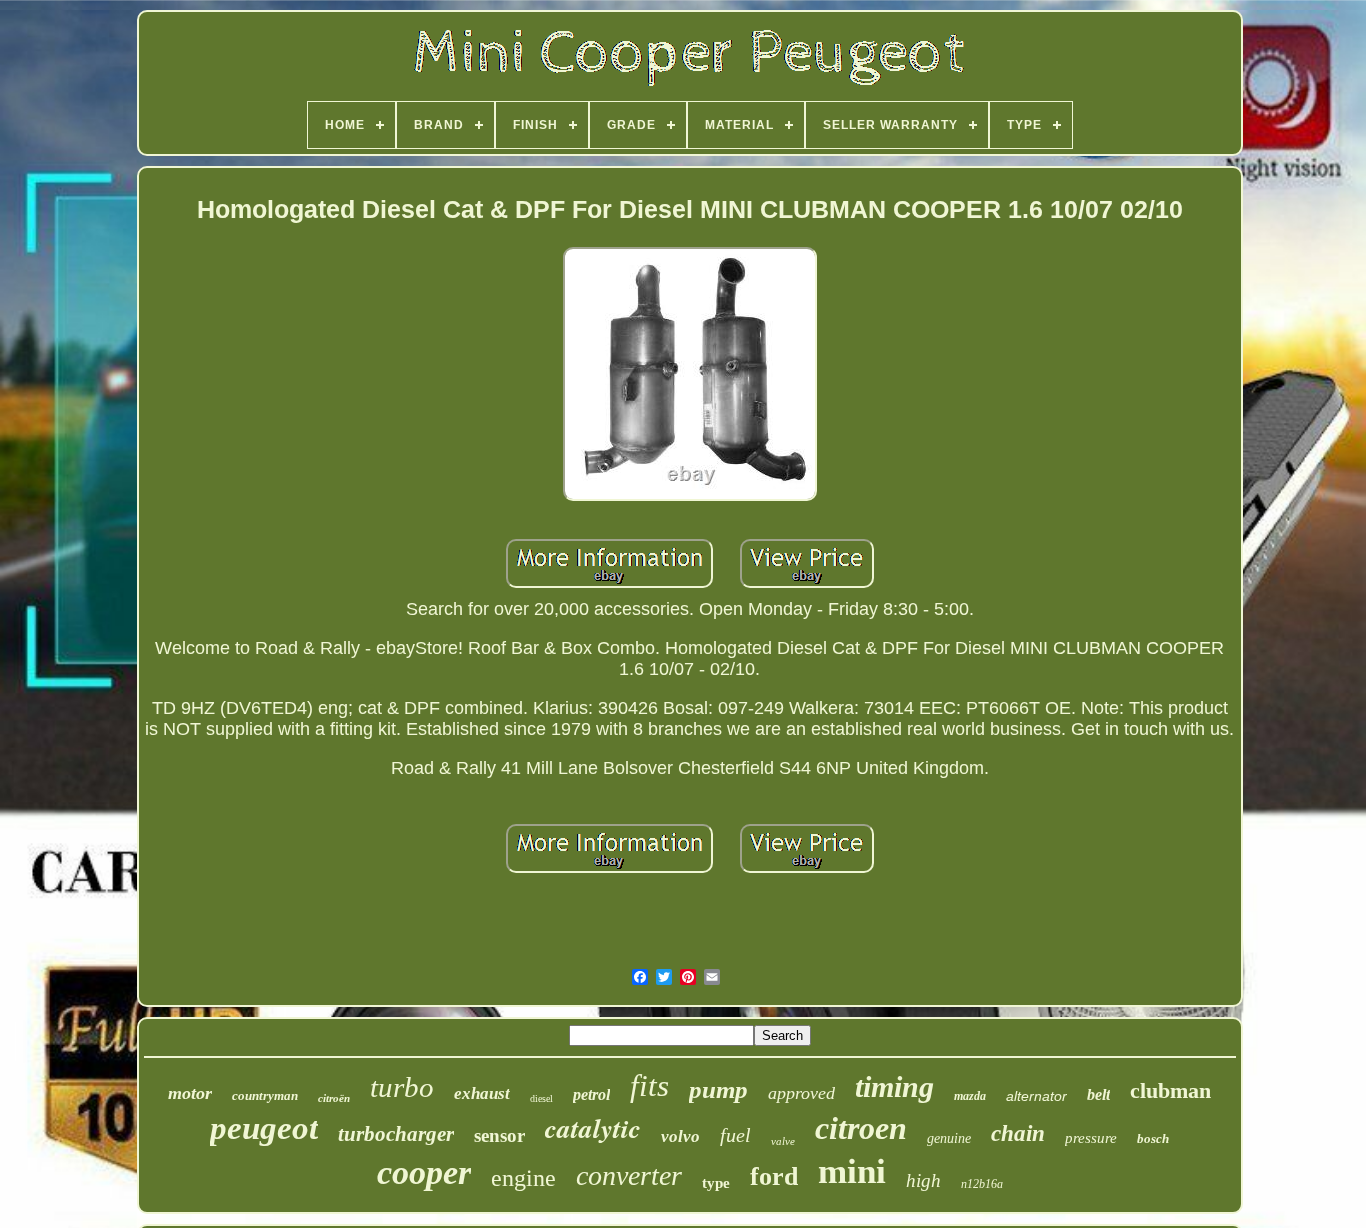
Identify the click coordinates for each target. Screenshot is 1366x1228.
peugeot (264, 1128)
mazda (970, 1096)
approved (801, 1093)
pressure (1091, 1138)
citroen (861, 1128)
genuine (949, 1138)
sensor (499, 1135)
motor (190, 1093)
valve (783, 1141)
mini (852, 1171)
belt (1098, 1094)
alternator (1036, 1096)
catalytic (593, 1128)
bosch (1153, 1138)
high (923, 1180)
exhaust (482, 1093)
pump (718, 1089)
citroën (334, 1098)
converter (629, 1175)
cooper (424, 1172)
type (716, 1183)
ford (774, 1176)
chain (1018, 1133)
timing (894, 1086)
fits (649, 1085)
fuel (735, 1135)
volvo (680, 1136)
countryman (265, 1095)
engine (523, 1178)
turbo (402, 1087)
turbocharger (396, 1134)
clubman (1170, 1090)
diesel (541, 1098)
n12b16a (982, 1184)
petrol (591, 1094)
